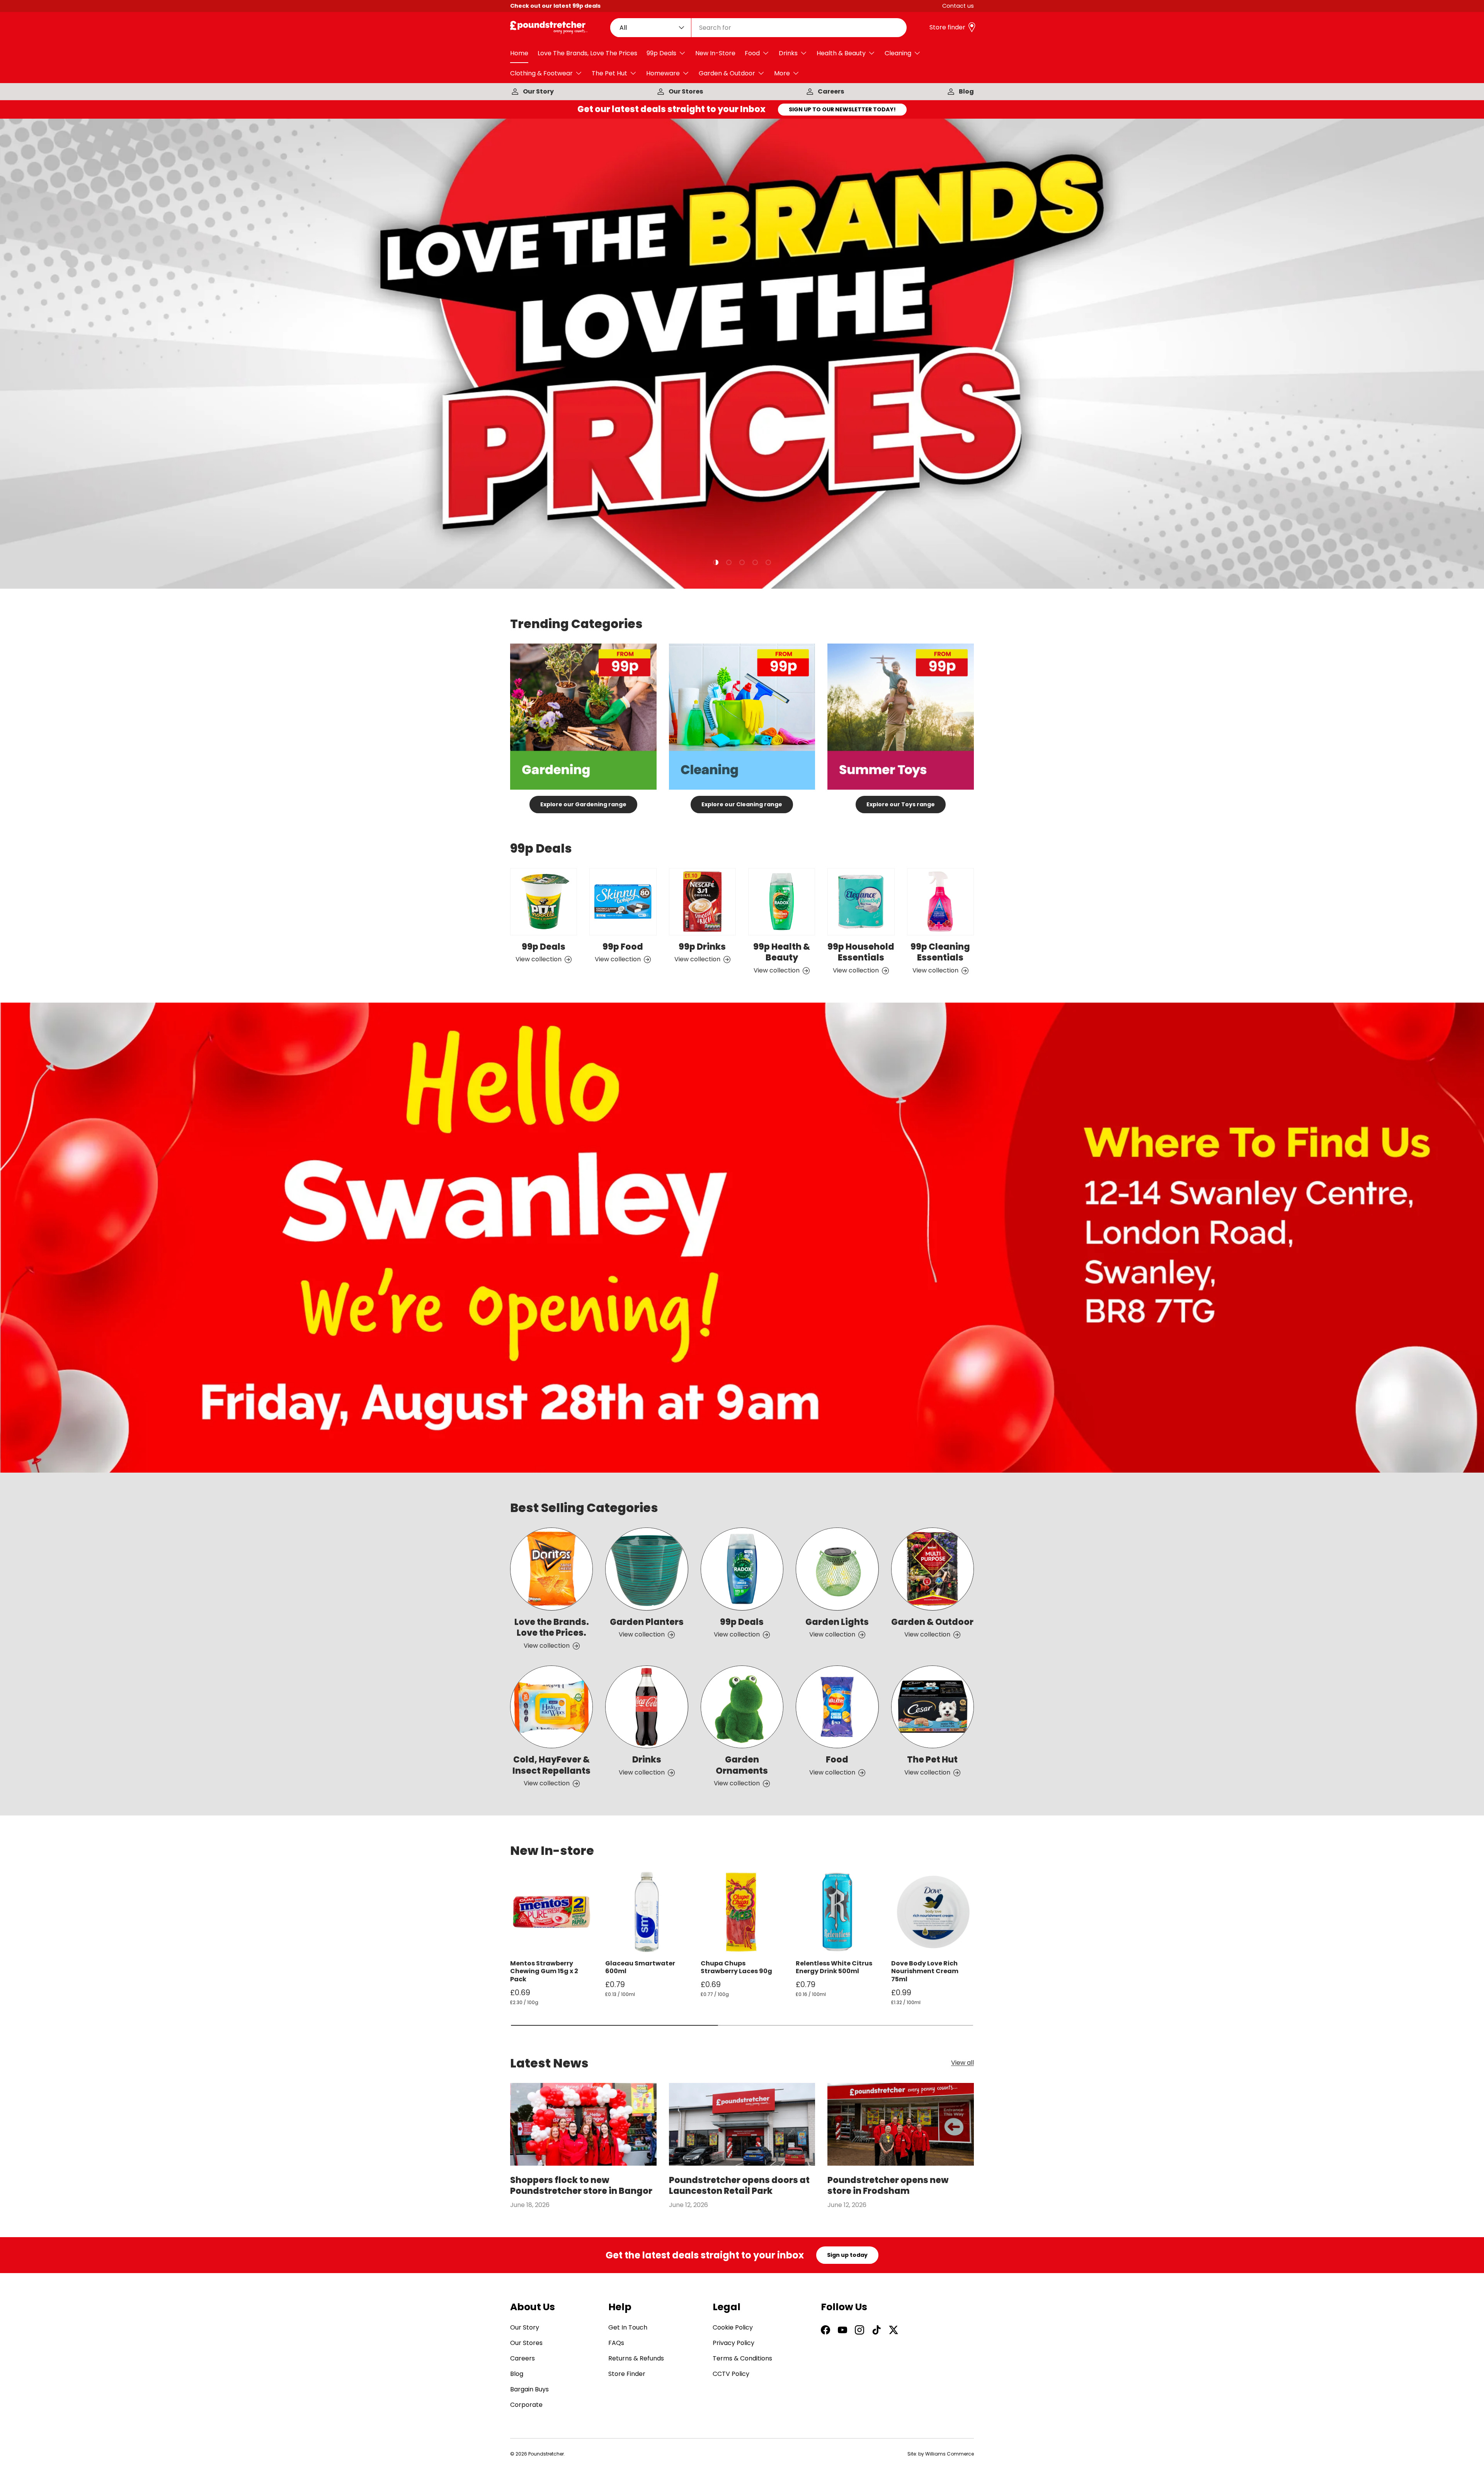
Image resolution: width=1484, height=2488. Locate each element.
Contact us (958, 6)
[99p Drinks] (702, 902)
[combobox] (759, 28)
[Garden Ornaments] (742, 1707)
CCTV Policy (731, 2374)
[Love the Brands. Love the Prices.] (551, 1569)
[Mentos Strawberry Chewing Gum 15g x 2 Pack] (551, 1912)
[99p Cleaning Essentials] (940, 902)
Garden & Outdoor (727, 73)
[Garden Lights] (837, 1569)
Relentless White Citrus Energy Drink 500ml (834, 1967)
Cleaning (898, 53)
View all (962, 2063)
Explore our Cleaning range (742, 804)
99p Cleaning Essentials (940, 952)
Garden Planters (647, 1622)
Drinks (788, 53)
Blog (966, 91)
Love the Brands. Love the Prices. (552, 1628)
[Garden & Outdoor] (933, 1569)
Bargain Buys (529, 2389)
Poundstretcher (546, 2454)
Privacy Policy (733, 2343)
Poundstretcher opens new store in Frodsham (888, 2186)
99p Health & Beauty (782, 952)
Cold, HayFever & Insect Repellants (551, 1765)
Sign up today (847, 2255)
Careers (831, 91)
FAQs (616, 2343)
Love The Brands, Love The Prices (587, 53)
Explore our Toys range (901, 804)
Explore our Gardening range (583, 804)
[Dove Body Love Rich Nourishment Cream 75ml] (933, 1912)
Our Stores (686, 91)
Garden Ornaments (742, 1765)
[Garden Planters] (647, 1569)
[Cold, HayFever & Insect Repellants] (551, 1707)
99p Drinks (702, 947)
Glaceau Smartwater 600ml (640, 1967)
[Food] (837, 1707)
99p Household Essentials (861, 952)
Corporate (526, 2405)
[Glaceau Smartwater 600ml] (647, 1912)
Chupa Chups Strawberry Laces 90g (736, 1967)
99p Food (623, 947)
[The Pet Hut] (933, 1707)
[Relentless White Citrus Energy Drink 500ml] (837, 1912)
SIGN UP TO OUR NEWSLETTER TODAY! (842, 109)
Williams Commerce (950, 2454)
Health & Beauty (841, 53)
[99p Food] (623, 902)
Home (519, 53)
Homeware (663, 73)
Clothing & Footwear (541, 73)
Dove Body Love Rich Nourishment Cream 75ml (925, 1971)
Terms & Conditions (742, 2358)
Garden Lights (837, 1622)
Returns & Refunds (636, 2358)
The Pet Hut (609, 73)
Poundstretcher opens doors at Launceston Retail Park (739, 2186)
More (782, 73)
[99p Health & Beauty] (782, 902)
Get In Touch (628, 2327)
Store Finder (627, 2374)
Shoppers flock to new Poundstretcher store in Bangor (581, 2186)
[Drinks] (647, 1707)
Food (752, 53)
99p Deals (661, 53)
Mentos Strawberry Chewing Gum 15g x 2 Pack (544, 1971)
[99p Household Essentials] (861, 902)
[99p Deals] (544, 902)
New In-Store (715, 53)
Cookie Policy (733, 2327)
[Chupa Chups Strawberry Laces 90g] (742, 1912)
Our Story (538, 91)
